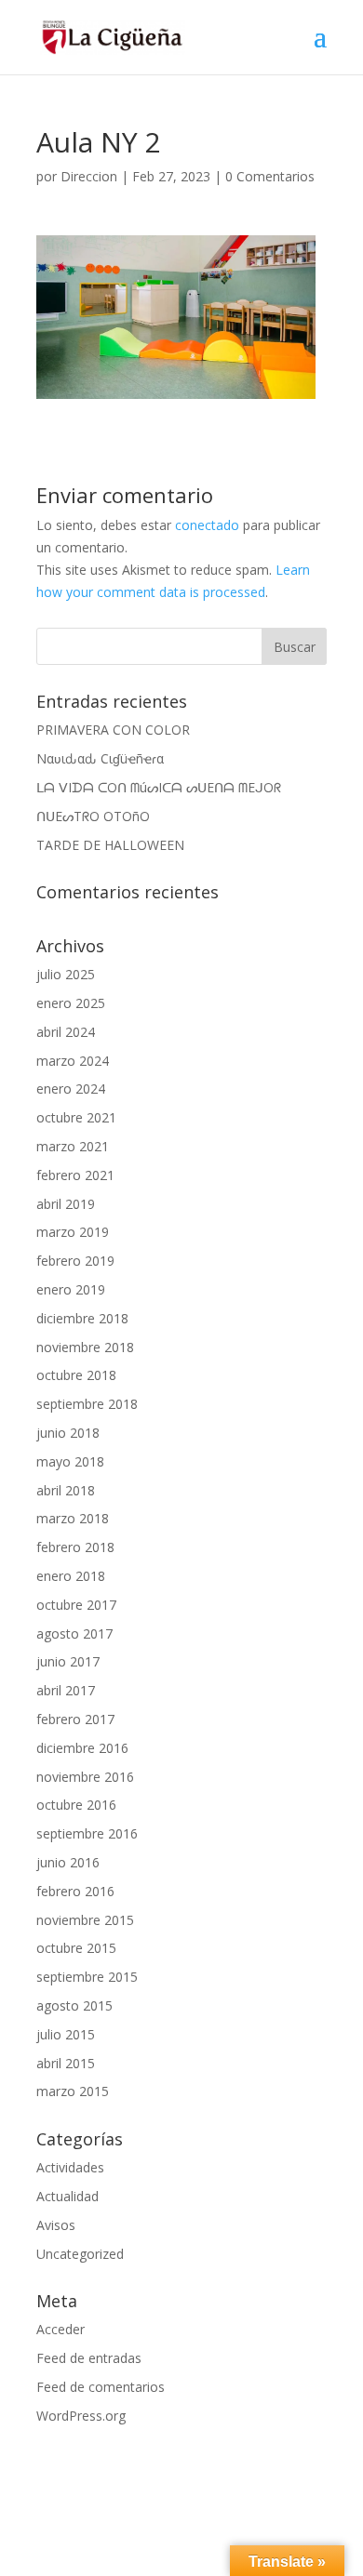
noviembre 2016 (85, 1777)
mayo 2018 (70, 1461)
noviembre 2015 (85, 1920)
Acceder (60, 2329)
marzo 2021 (73, 1146)
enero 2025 (71, 1003)
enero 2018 (71, 1576)
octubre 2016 (76, 1805)
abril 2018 (66, 1490)
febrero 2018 (75, 1547)
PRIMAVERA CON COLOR (113, 730)
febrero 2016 (75, 1891)
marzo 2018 (73, 1518)
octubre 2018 (76, 1375)
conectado (207, 525)
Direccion (89, 176)
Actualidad (67, 2196)
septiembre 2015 (87, 1977)
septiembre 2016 (87, 1833)
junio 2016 (68, 1862)
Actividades (70, 2167)
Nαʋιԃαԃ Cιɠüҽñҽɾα (100, 758)
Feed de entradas (89, 2358)
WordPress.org (81, 2416)
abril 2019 (66, 1204)
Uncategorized (80, 2254)
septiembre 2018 (87, 1404)
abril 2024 (66, 1032)
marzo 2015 (73, 2091)
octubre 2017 (76, 1605)
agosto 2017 (74, 1633)
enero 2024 (71, 1089)
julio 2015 (66, 2034)
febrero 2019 (75, 1261)
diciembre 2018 (82, 1318)
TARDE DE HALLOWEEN (110, 845)
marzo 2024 (73, 1061)
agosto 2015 (74, 2005)
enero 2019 (71, 1289)
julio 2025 (66, 974)
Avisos (56, 2225)
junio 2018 (68, 1433)
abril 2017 (66, 1690)
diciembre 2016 (82, 1748)
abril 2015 (66, 2063)
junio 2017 (68, 1661)
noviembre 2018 (85, 1347)
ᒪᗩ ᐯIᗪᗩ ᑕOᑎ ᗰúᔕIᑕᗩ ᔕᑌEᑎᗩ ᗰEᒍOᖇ (159, 787)
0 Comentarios (270, 176)
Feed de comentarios (101, 2387)
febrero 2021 (75, 1175)
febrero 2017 (75, 1719)
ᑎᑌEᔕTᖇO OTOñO (93, 816)
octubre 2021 (76, 1117)
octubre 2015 (76, 1948)
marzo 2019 (73, 1232)
